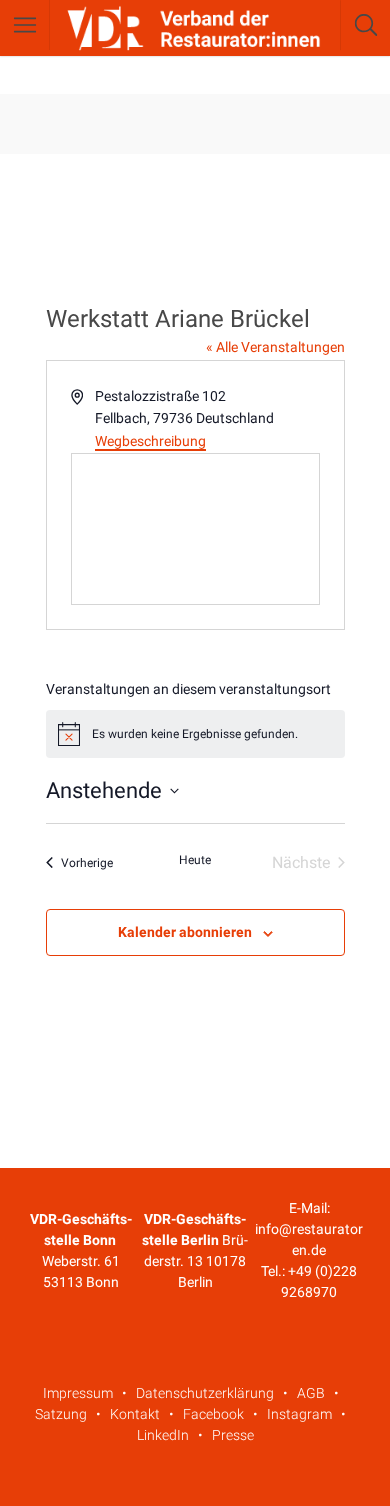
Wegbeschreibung (150, 441)
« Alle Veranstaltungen (275, 347)
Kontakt (135, 1414)
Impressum (78, 1393)
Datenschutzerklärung (205, 1393)
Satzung (61, 1414)
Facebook (213, 1414)
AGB (311, 1393)
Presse (233, 1435)
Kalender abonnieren (185, 932)
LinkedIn (163, 1435)
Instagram (299, 1414)
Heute (195, 860)
